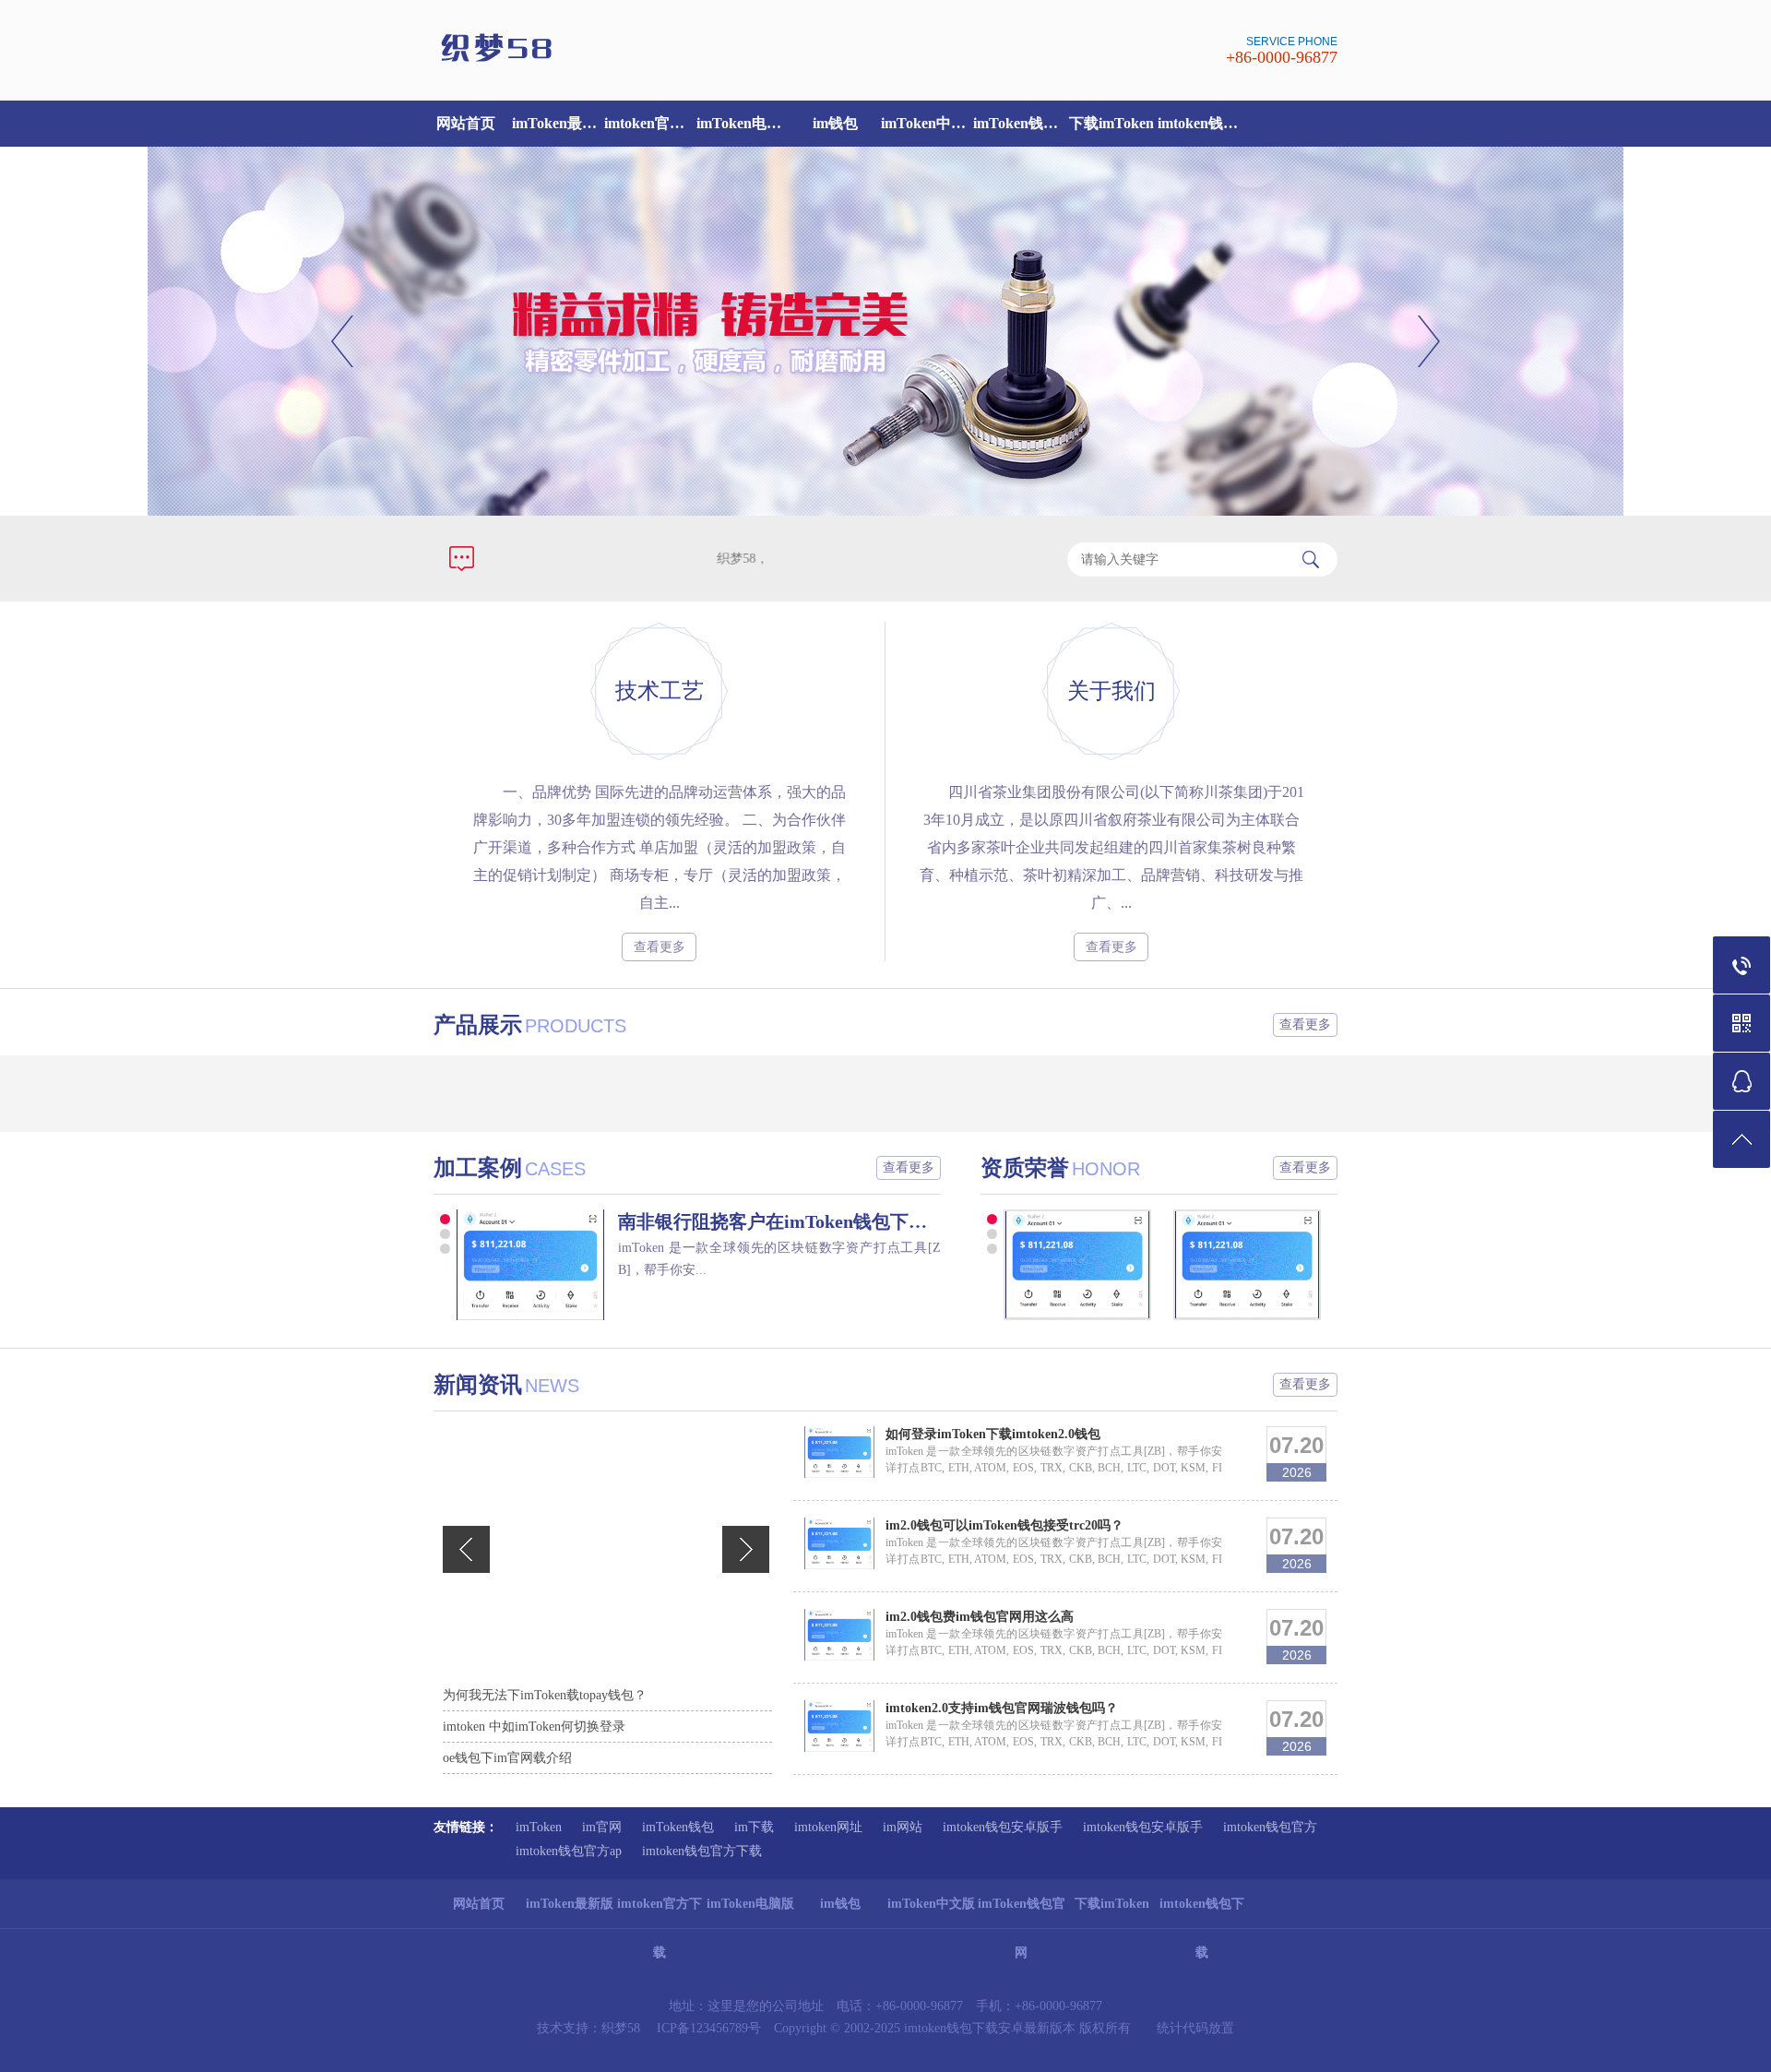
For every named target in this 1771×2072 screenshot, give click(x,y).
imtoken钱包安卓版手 (1003, 1827)
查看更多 (660, 947)
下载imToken (1111, 123)
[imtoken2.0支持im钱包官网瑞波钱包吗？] (839, 1748)
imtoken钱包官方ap (569, 1851)
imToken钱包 (678, 1827)
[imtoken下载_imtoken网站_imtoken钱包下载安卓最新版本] (655, 60)
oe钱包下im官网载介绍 (507, 1758)
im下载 (754, 1827)
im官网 (602, 1827)
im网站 (903, 1827)
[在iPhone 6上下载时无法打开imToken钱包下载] (1087, 1316)
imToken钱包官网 (1019, 123)
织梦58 (621, 2028)
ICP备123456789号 (709, 2028)
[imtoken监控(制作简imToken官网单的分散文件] (530, 1265)
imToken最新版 (558, 123)
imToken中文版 (927, 123)
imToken (539, 1827)
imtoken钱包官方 (1270, 1827)
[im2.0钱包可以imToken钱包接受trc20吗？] (839, 1565)
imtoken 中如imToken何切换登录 (534, 1727)
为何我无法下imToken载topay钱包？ (545, 1695)
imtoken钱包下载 (1204, 123)
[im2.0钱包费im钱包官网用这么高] (839, 1656)
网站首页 (466, 123)
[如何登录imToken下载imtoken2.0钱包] (839, 1474)
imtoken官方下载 (650, 123)
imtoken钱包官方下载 (702, 1851)
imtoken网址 (828, 1827)
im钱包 (835, 123)
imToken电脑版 (743, 123)
